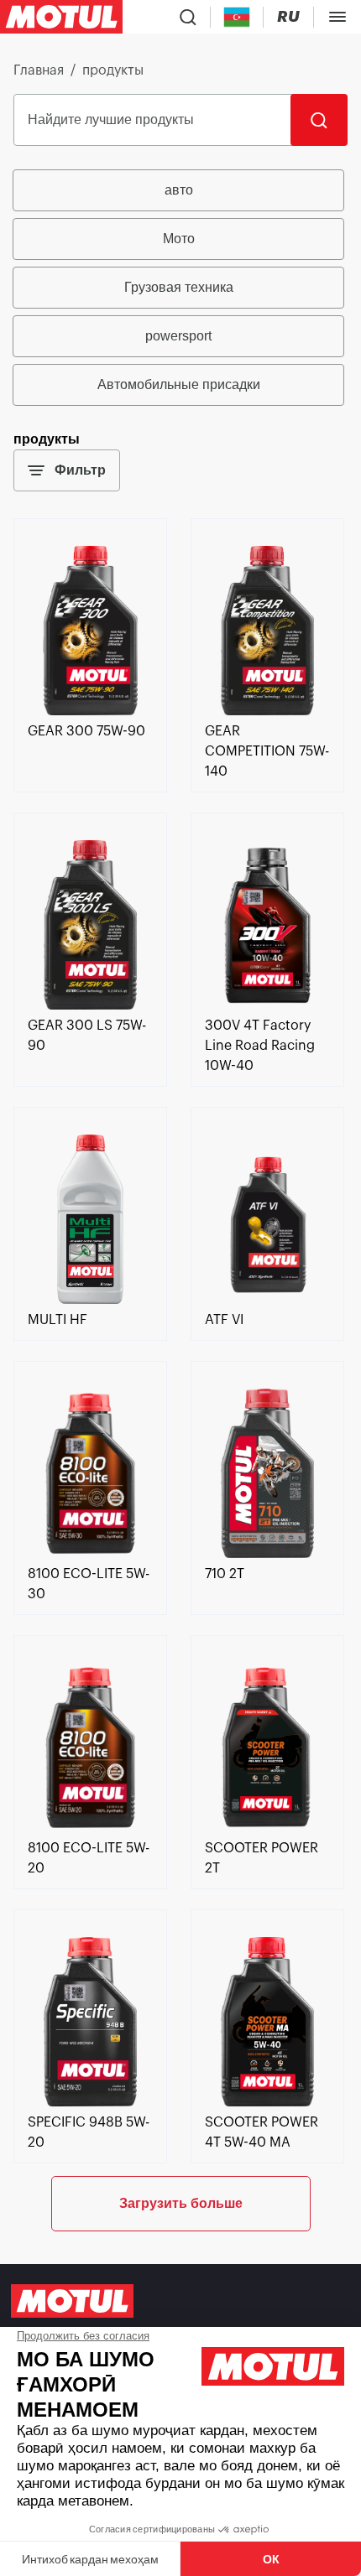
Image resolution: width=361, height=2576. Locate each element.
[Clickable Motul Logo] (61, 17)
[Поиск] (319, 120)
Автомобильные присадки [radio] (179, 384)
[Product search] (188, 17)
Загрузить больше (181, 2203)
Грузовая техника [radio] (179, 287)
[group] (180, 288)
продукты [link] (113, 70)
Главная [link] (39, 70)
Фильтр (80, 470)
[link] (90, 711)
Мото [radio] (179, 239)
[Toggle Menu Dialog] (337, 17)
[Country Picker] (237, 17)
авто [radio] (179, 190)
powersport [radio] (178, 336)
